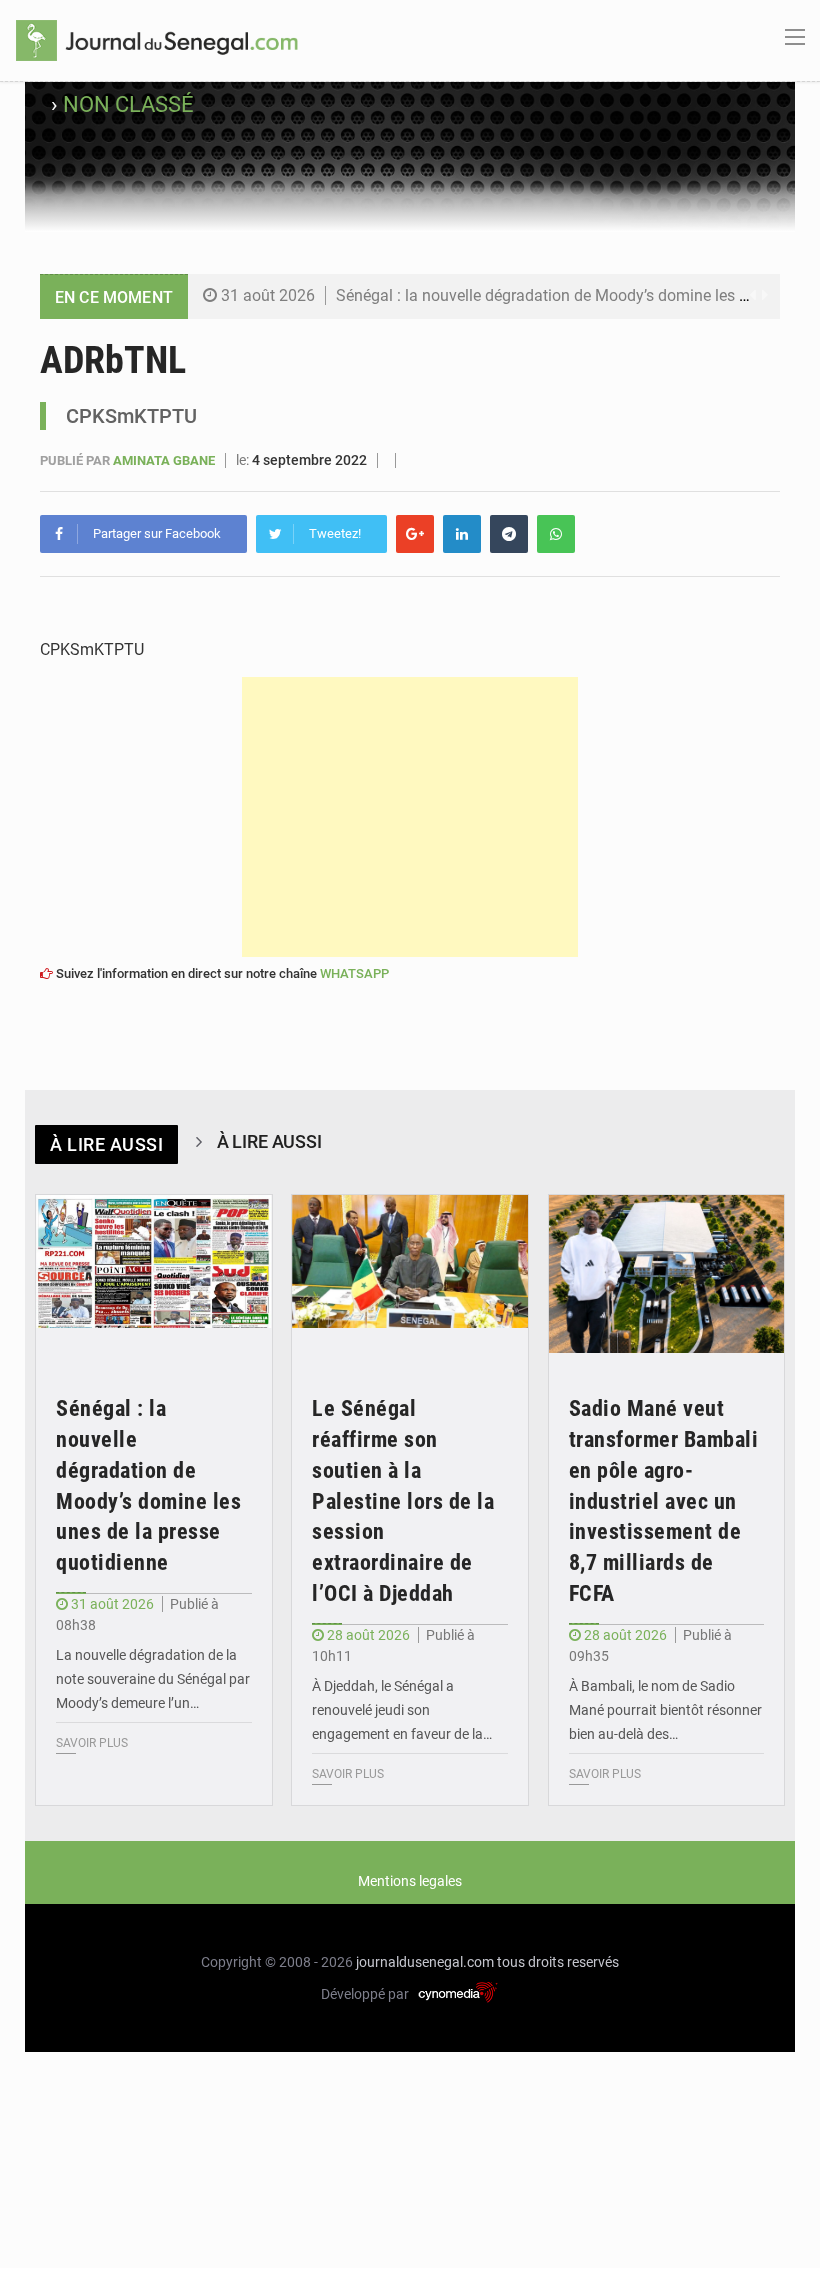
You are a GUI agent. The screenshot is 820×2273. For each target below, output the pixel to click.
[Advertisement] (410, 817)
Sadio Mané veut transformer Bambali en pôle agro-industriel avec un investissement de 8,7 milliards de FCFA (664, 1501)
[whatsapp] (556, 534)
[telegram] (509, 534)
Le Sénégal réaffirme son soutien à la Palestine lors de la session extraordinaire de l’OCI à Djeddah (403, 1501)
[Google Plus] (415, 534)
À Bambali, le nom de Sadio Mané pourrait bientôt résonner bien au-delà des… (665, 1710)
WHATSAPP (354, 973)
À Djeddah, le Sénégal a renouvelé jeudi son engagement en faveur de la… (402, 1710)
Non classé (128, 104)
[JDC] (157, 39)
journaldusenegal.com (425, 1962)
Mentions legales (410, 1881)
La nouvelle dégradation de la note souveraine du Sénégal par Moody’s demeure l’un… (153, 1679)
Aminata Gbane (165, 460)
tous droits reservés (558, 1962)
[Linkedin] (462, 534)
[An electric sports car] (154, 1274)
